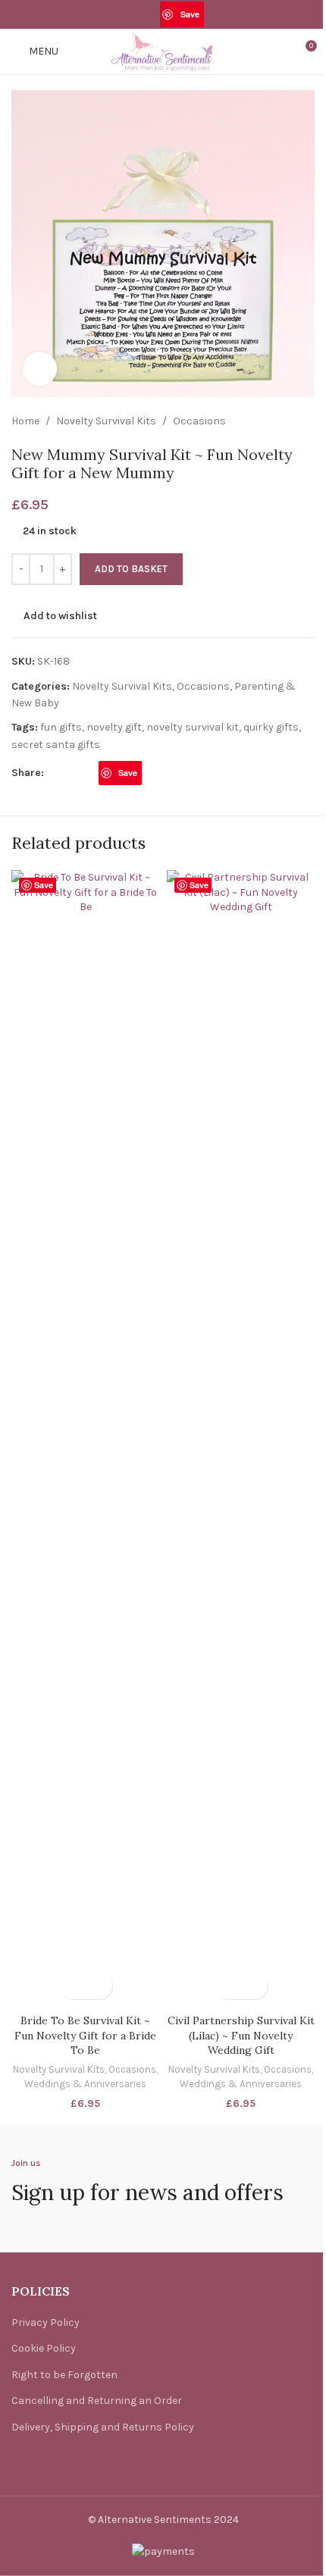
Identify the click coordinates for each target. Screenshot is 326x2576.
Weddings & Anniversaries (85, 2084)
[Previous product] (269, 421)
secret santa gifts (56, 745)
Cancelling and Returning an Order (97, 2401)
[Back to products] (287, 421)
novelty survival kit (193, 727)
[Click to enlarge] (40, 369)
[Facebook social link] (112, 14)
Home (25, 421)
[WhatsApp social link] (213, 14)
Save (190, 14)
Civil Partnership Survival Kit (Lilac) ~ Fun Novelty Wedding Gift (241, 2035)
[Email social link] (150, 14)
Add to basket (131, 569)
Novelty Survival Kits (106, 421)
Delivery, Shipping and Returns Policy (103, 2427)
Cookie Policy (44, 2348)
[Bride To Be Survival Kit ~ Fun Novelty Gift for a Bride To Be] (85, 1438)
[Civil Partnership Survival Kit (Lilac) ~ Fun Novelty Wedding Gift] (241, 1438)
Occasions (199, 421)
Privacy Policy (45, 2322)
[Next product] (306, 421)
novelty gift (114, 727)
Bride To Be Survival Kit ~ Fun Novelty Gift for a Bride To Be (85, 2035)
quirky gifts (271, 727)
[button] (72, 1986)
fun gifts (61, 727)
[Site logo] (163, 50)
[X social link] (132, 14)
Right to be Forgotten (64, 2375)
